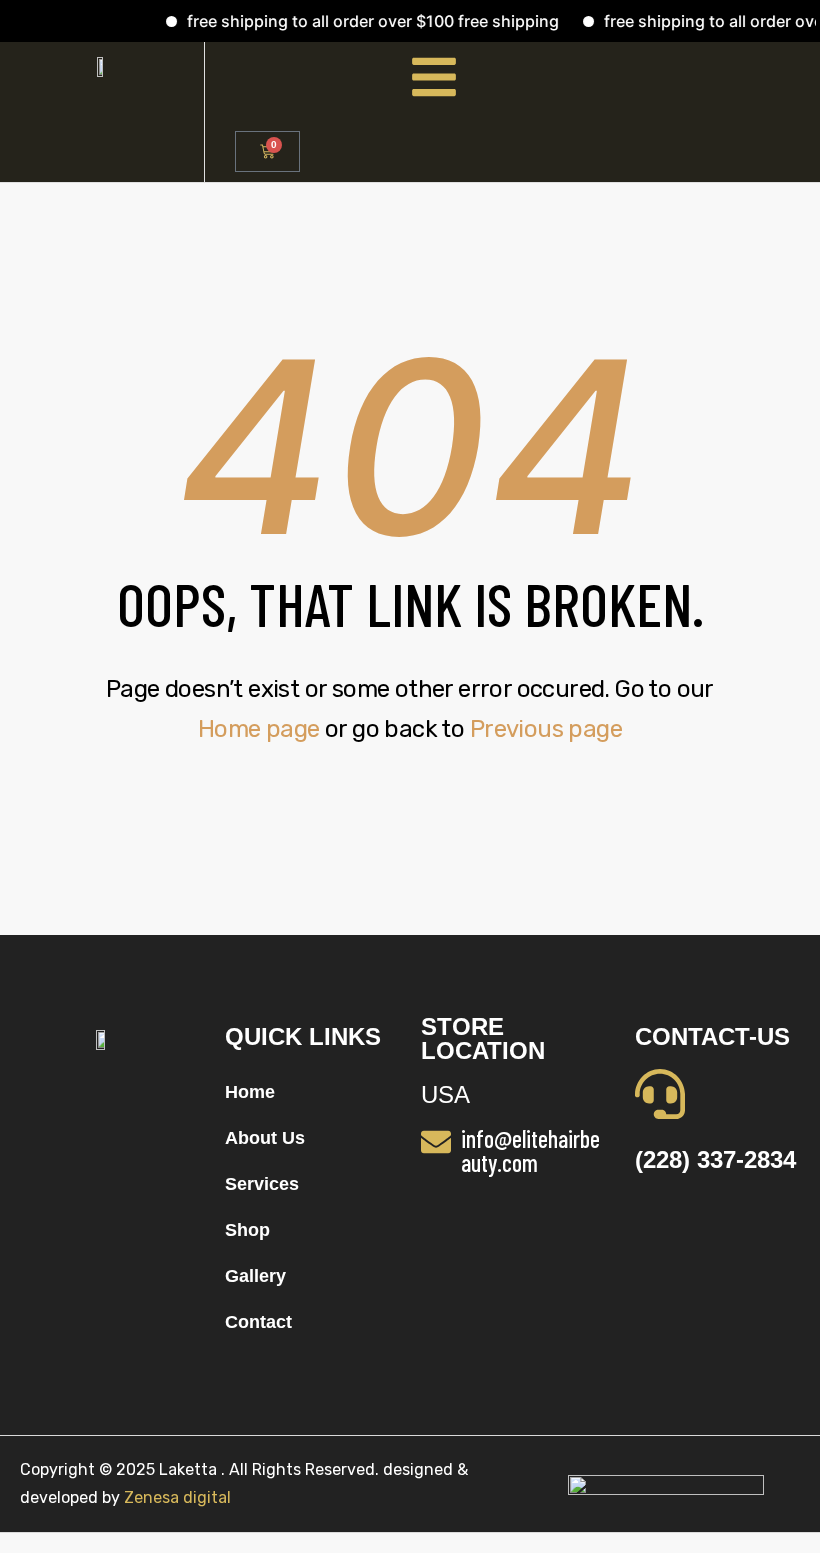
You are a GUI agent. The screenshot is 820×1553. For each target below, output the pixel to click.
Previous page (546, 729)
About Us (265, 1138)
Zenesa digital (175, 1497)
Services (262, 1184)
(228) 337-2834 (715, 1159)
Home (250, 1092)
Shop (247, 1230)
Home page (259, 729)
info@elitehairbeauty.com (530, 1150)
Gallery (255, 1276)
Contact (258, 1322)
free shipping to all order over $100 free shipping (361, 21)
